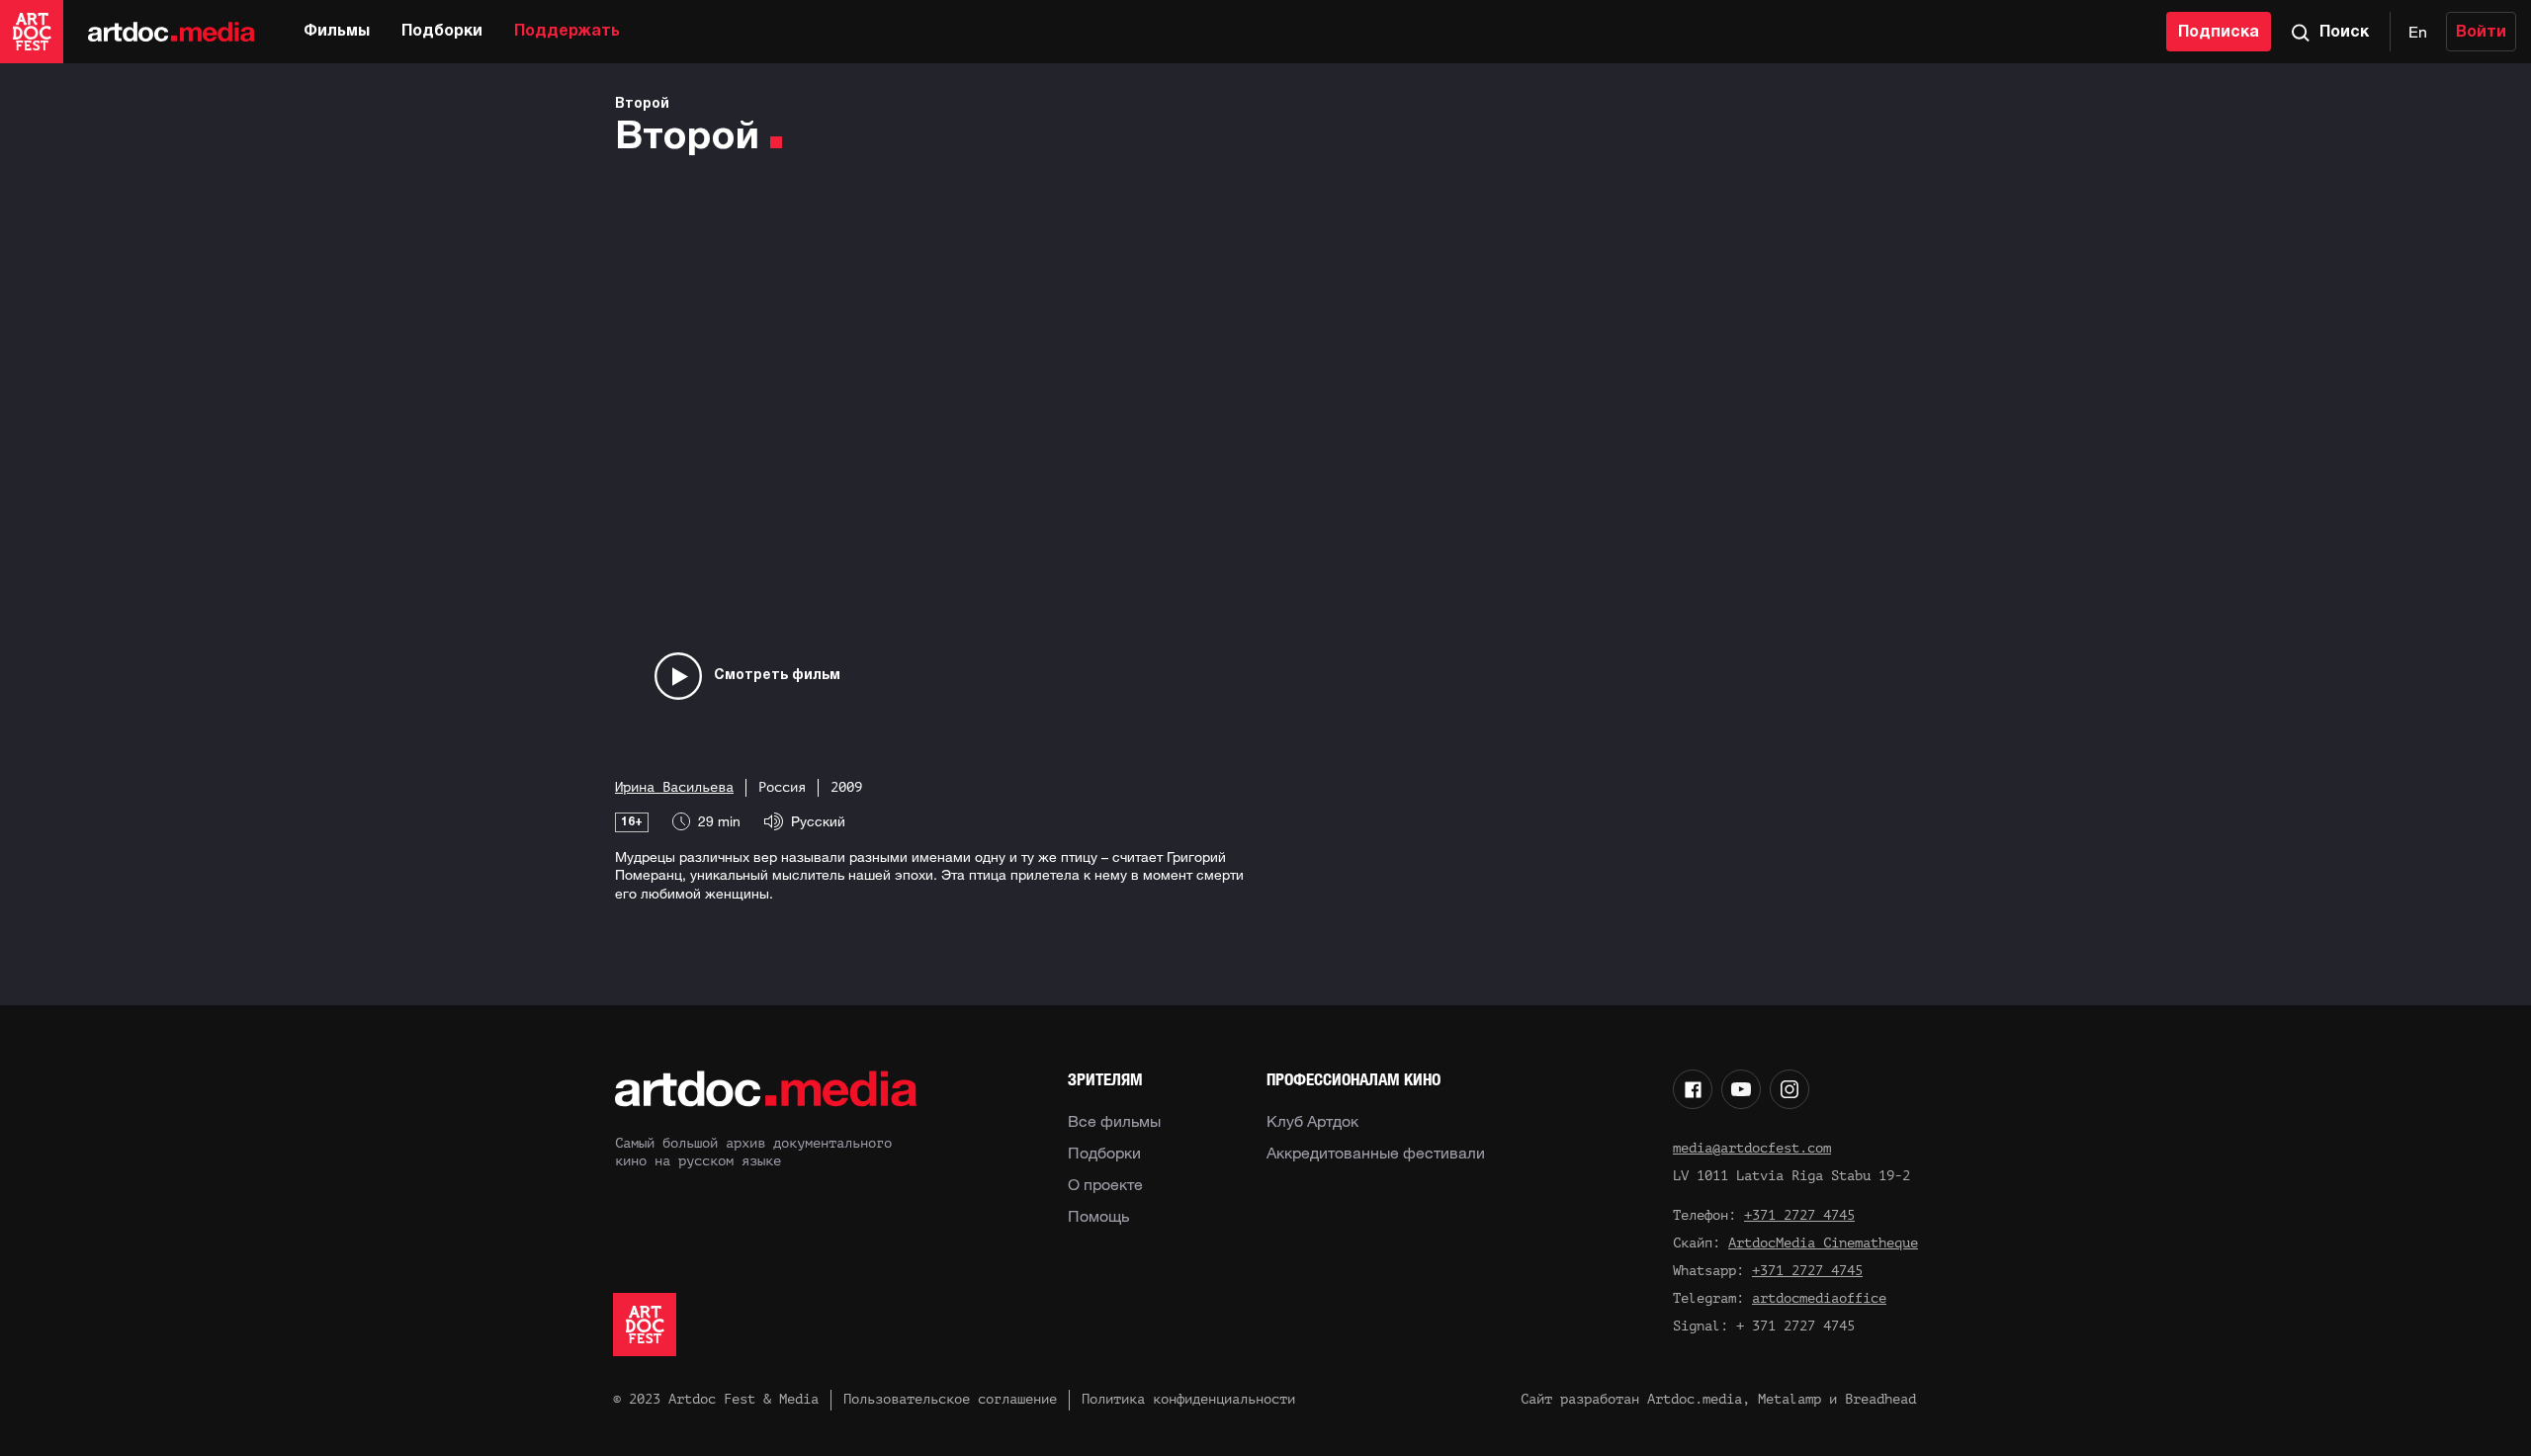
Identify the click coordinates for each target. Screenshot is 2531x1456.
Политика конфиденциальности (1188, 1399)
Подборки (442, 32)
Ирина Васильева (674, 787)
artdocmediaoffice (1819, 1298)
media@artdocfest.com (1752, 1148)
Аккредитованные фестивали (1376, 1153)
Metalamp (1789, 1399)
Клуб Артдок (1312, 1121)
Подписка (2219, 33)
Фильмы (337, 32)
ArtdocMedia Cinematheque (1823, 1243)
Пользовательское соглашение (950, 1399)
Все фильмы (1114, 1121)
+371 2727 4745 (1799, 1215)
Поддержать (567, 32)
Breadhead (1880, 1399)
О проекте (1105, 1184)
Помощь (1098, 1216)
